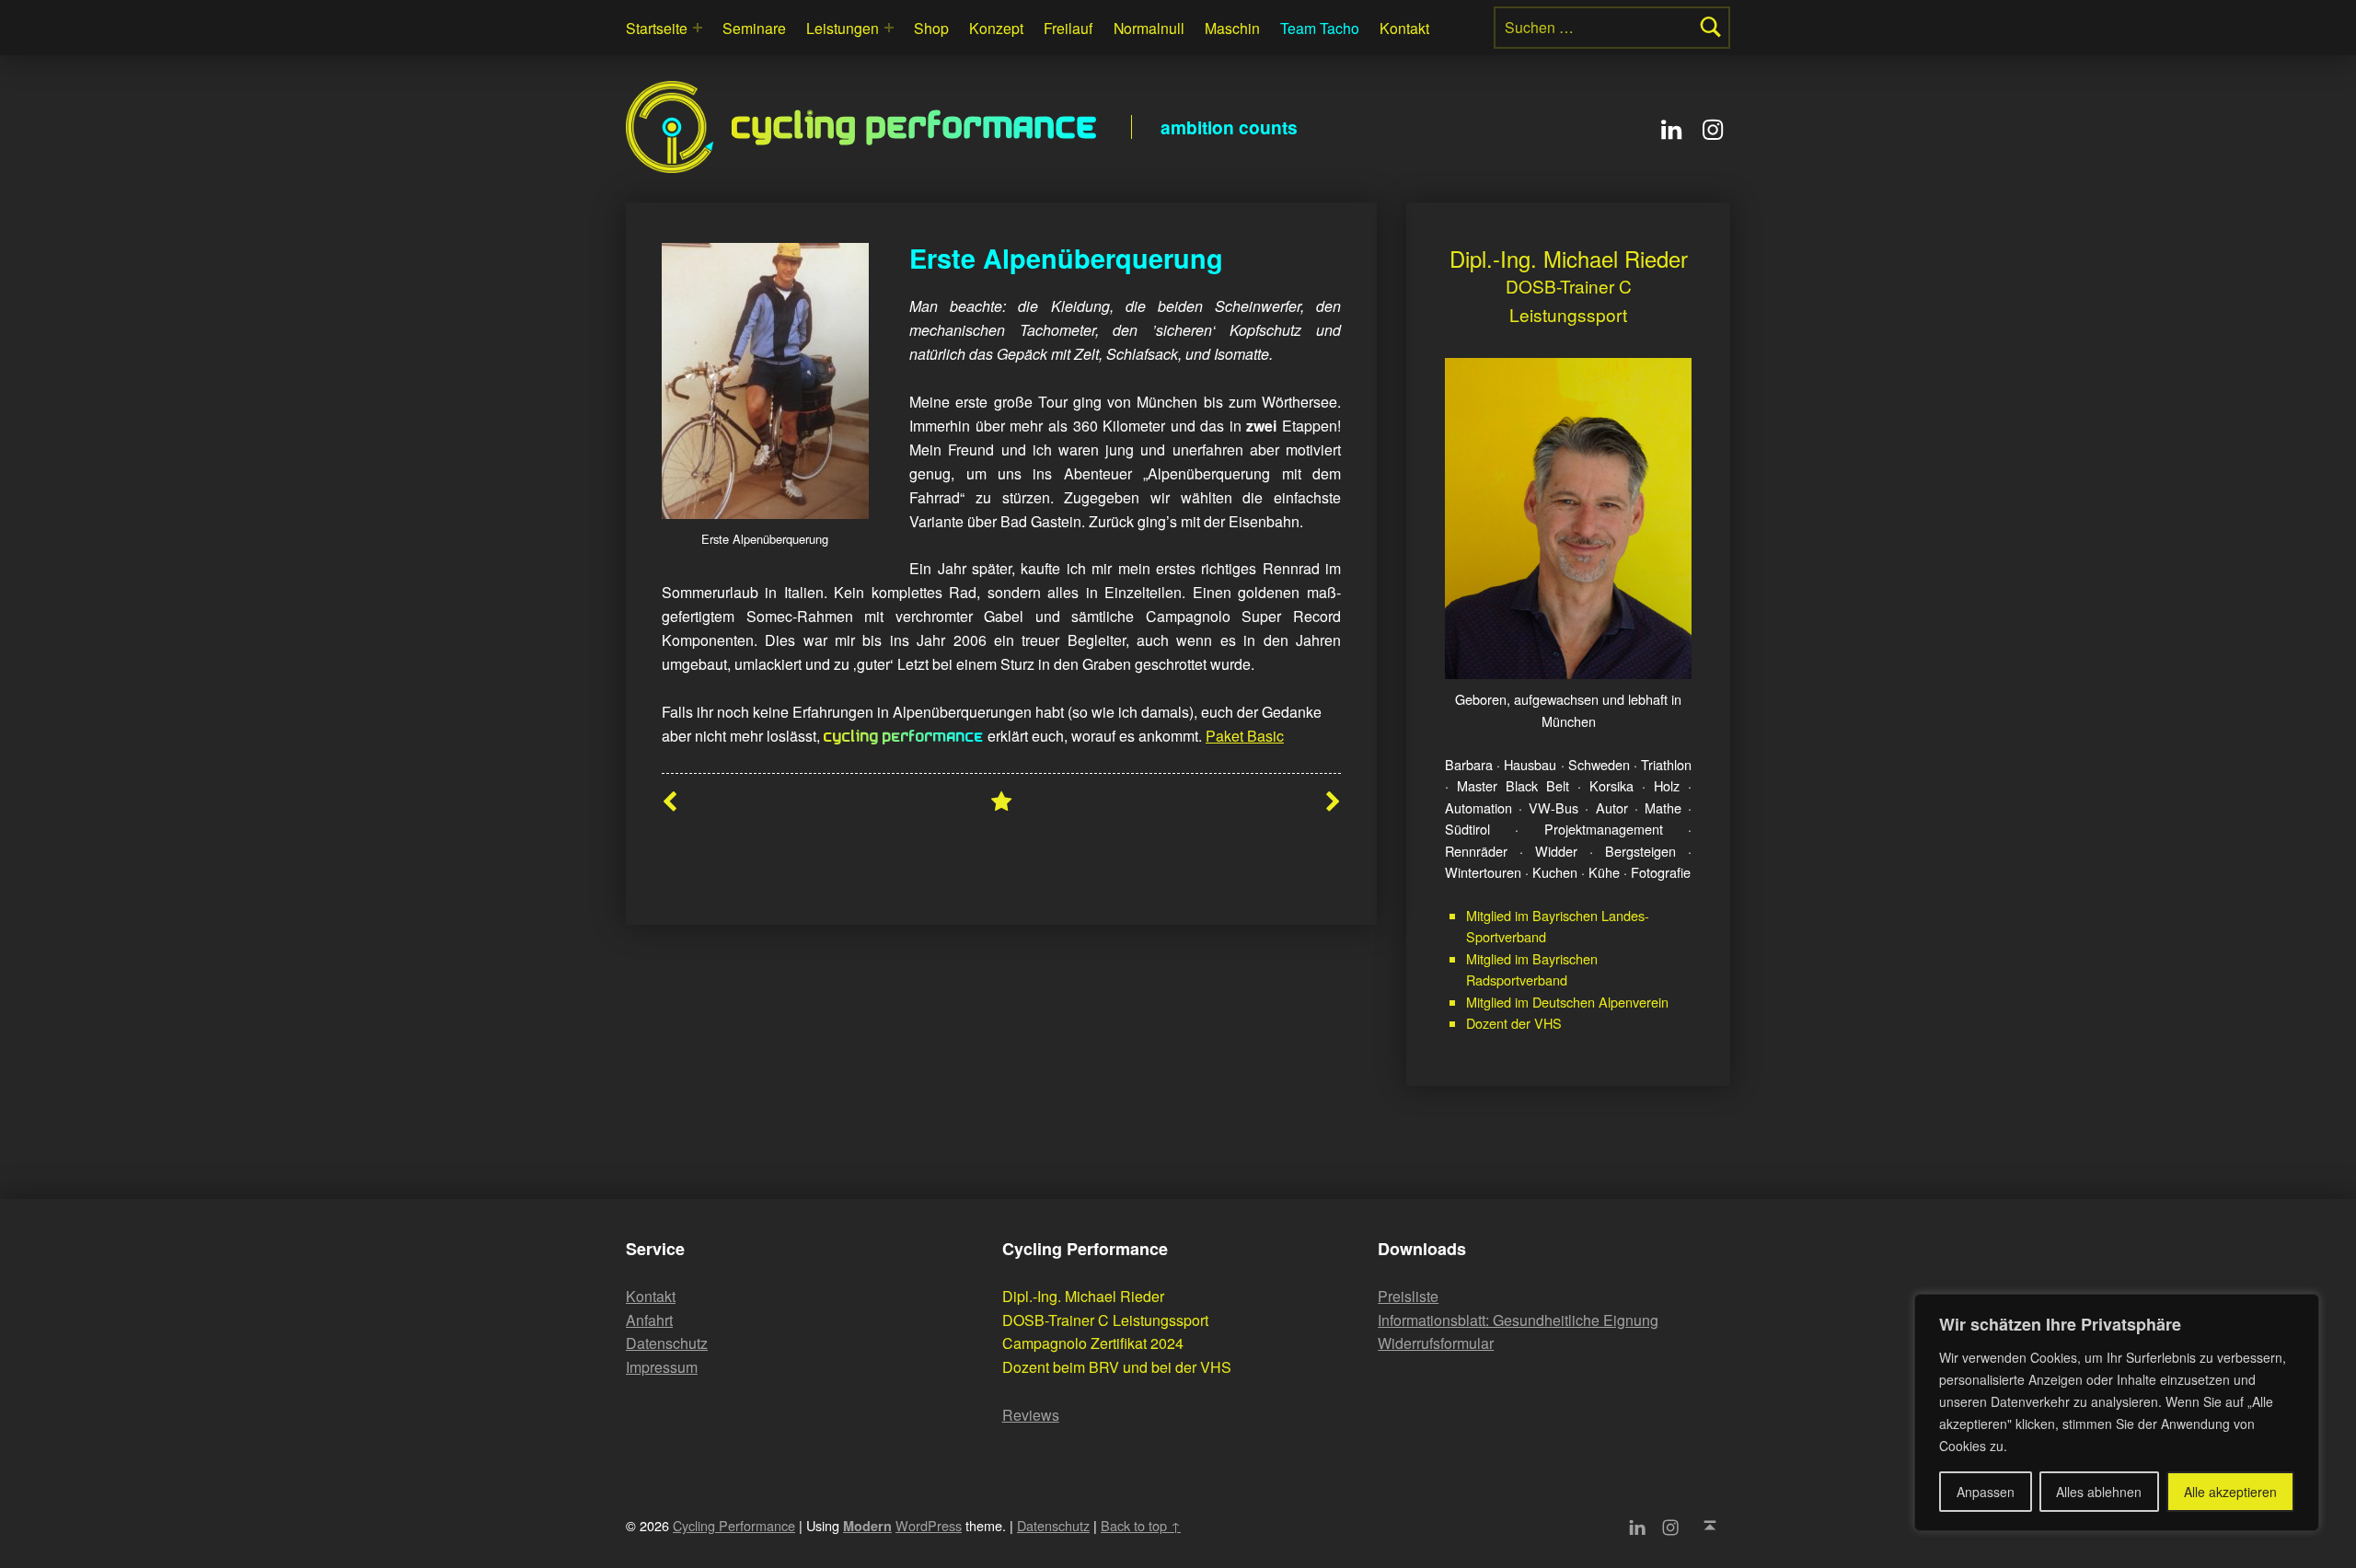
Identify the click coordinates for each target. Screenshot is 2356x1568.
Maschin (1232, 28)
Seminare (754, 28)
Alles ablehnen (2099, 1492)
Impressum (662, 1367)
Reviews (1031, 1415)
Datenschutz (667, 1343)
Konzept (996, 28)
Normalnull (1149, 28)
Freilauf (1068, 28)
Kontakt (1404, 28)
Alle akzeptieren (2230, 1492)
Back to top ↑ (1141, 1525)
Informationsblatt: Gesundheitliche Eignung (1518, 1320)
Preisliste (1408, 1296)
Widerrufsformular (1436, 1343)
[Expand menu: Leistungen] (889, 28)
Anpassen (1986, 1492)
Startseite (657, 28)
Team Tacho (1320, 28)
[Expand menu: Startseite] (698, 28)
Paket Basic (1245, 736)
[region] (2117, 1412)
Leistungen (843, 28)
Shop (931, 28)
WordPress (929, 1525)
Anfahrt (649, 1320)
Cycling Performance (915, 127)
